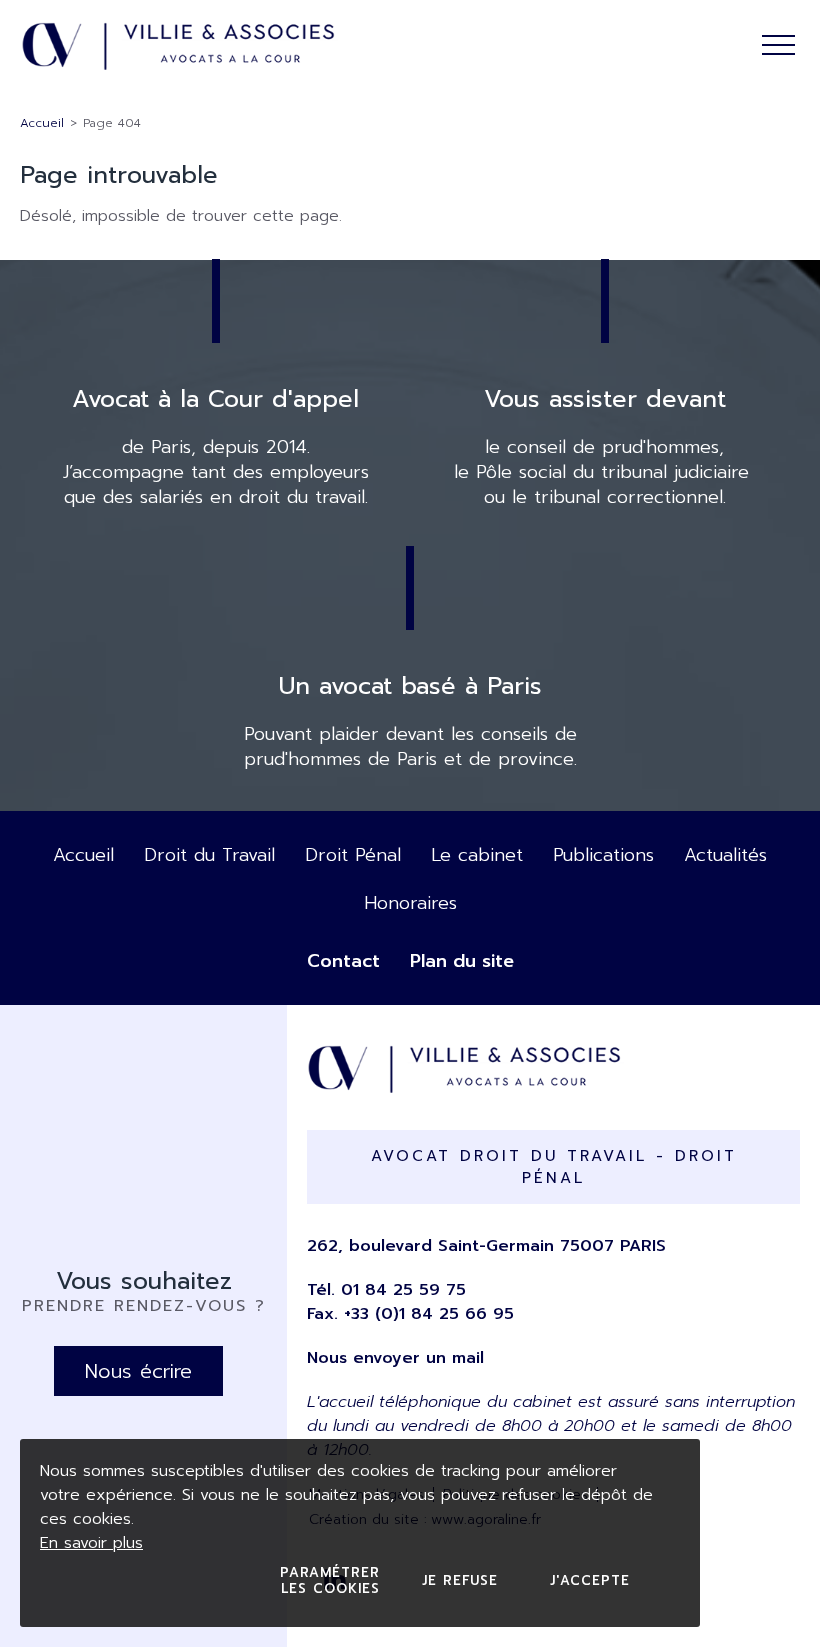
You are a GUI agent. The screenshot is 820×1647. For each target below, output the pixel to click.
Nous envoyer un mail (395, 1358)
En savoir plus (91, 1543)
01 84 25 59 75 (403, 1290)
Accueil (42, 123)
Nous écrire (138, 1371)
